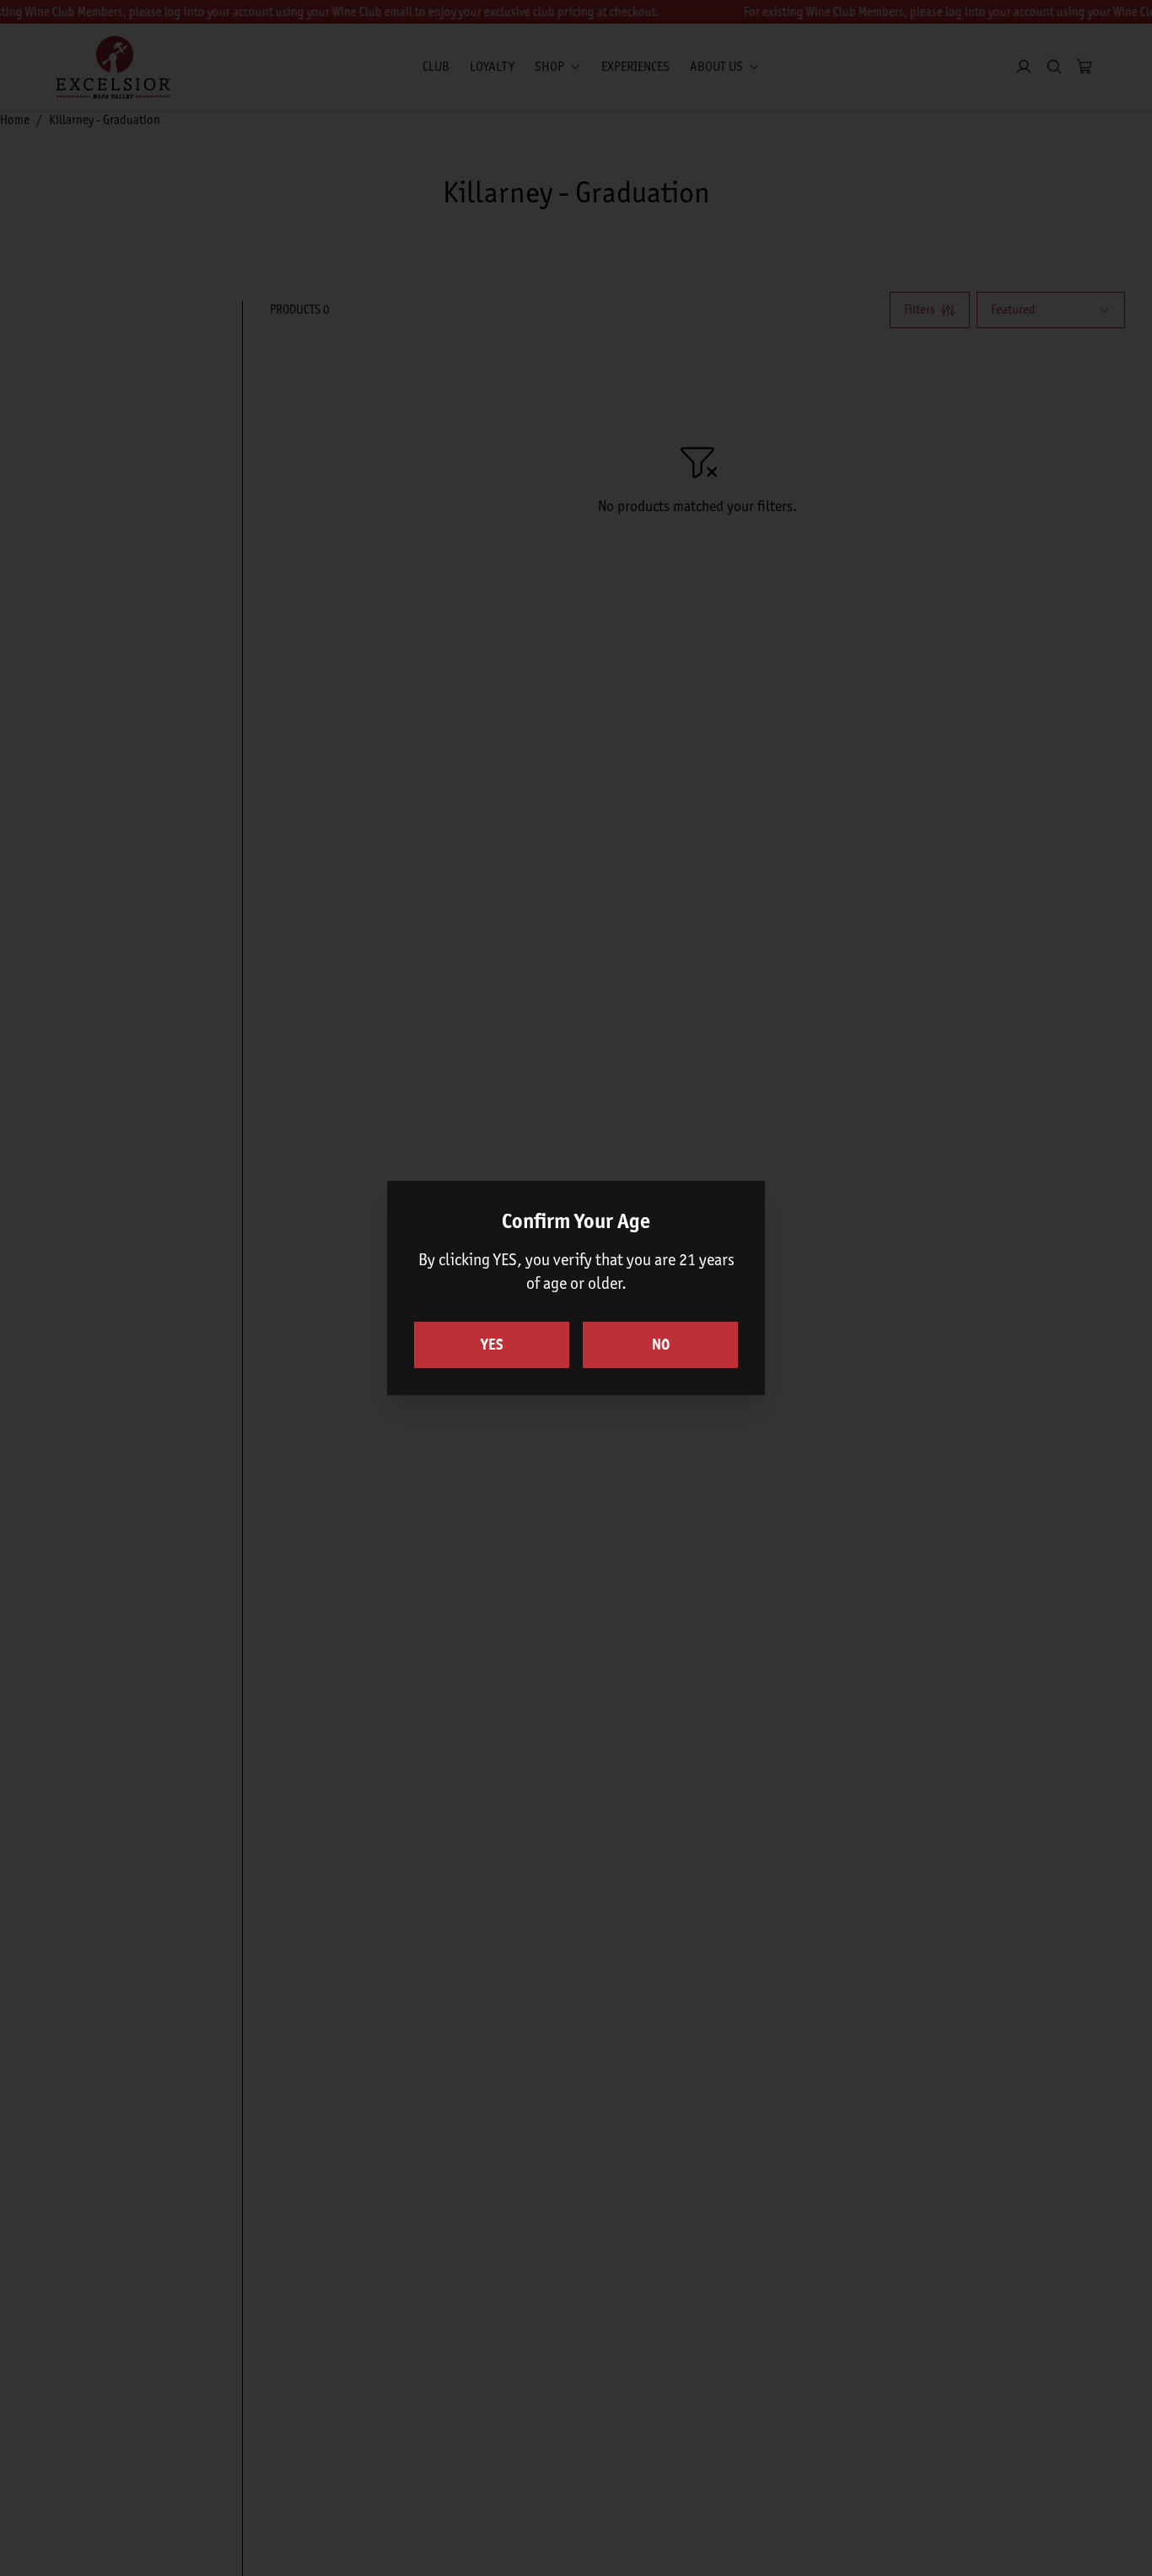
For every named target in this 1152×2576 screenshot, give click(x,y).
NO (661, 1345)
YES (492, 1345)
